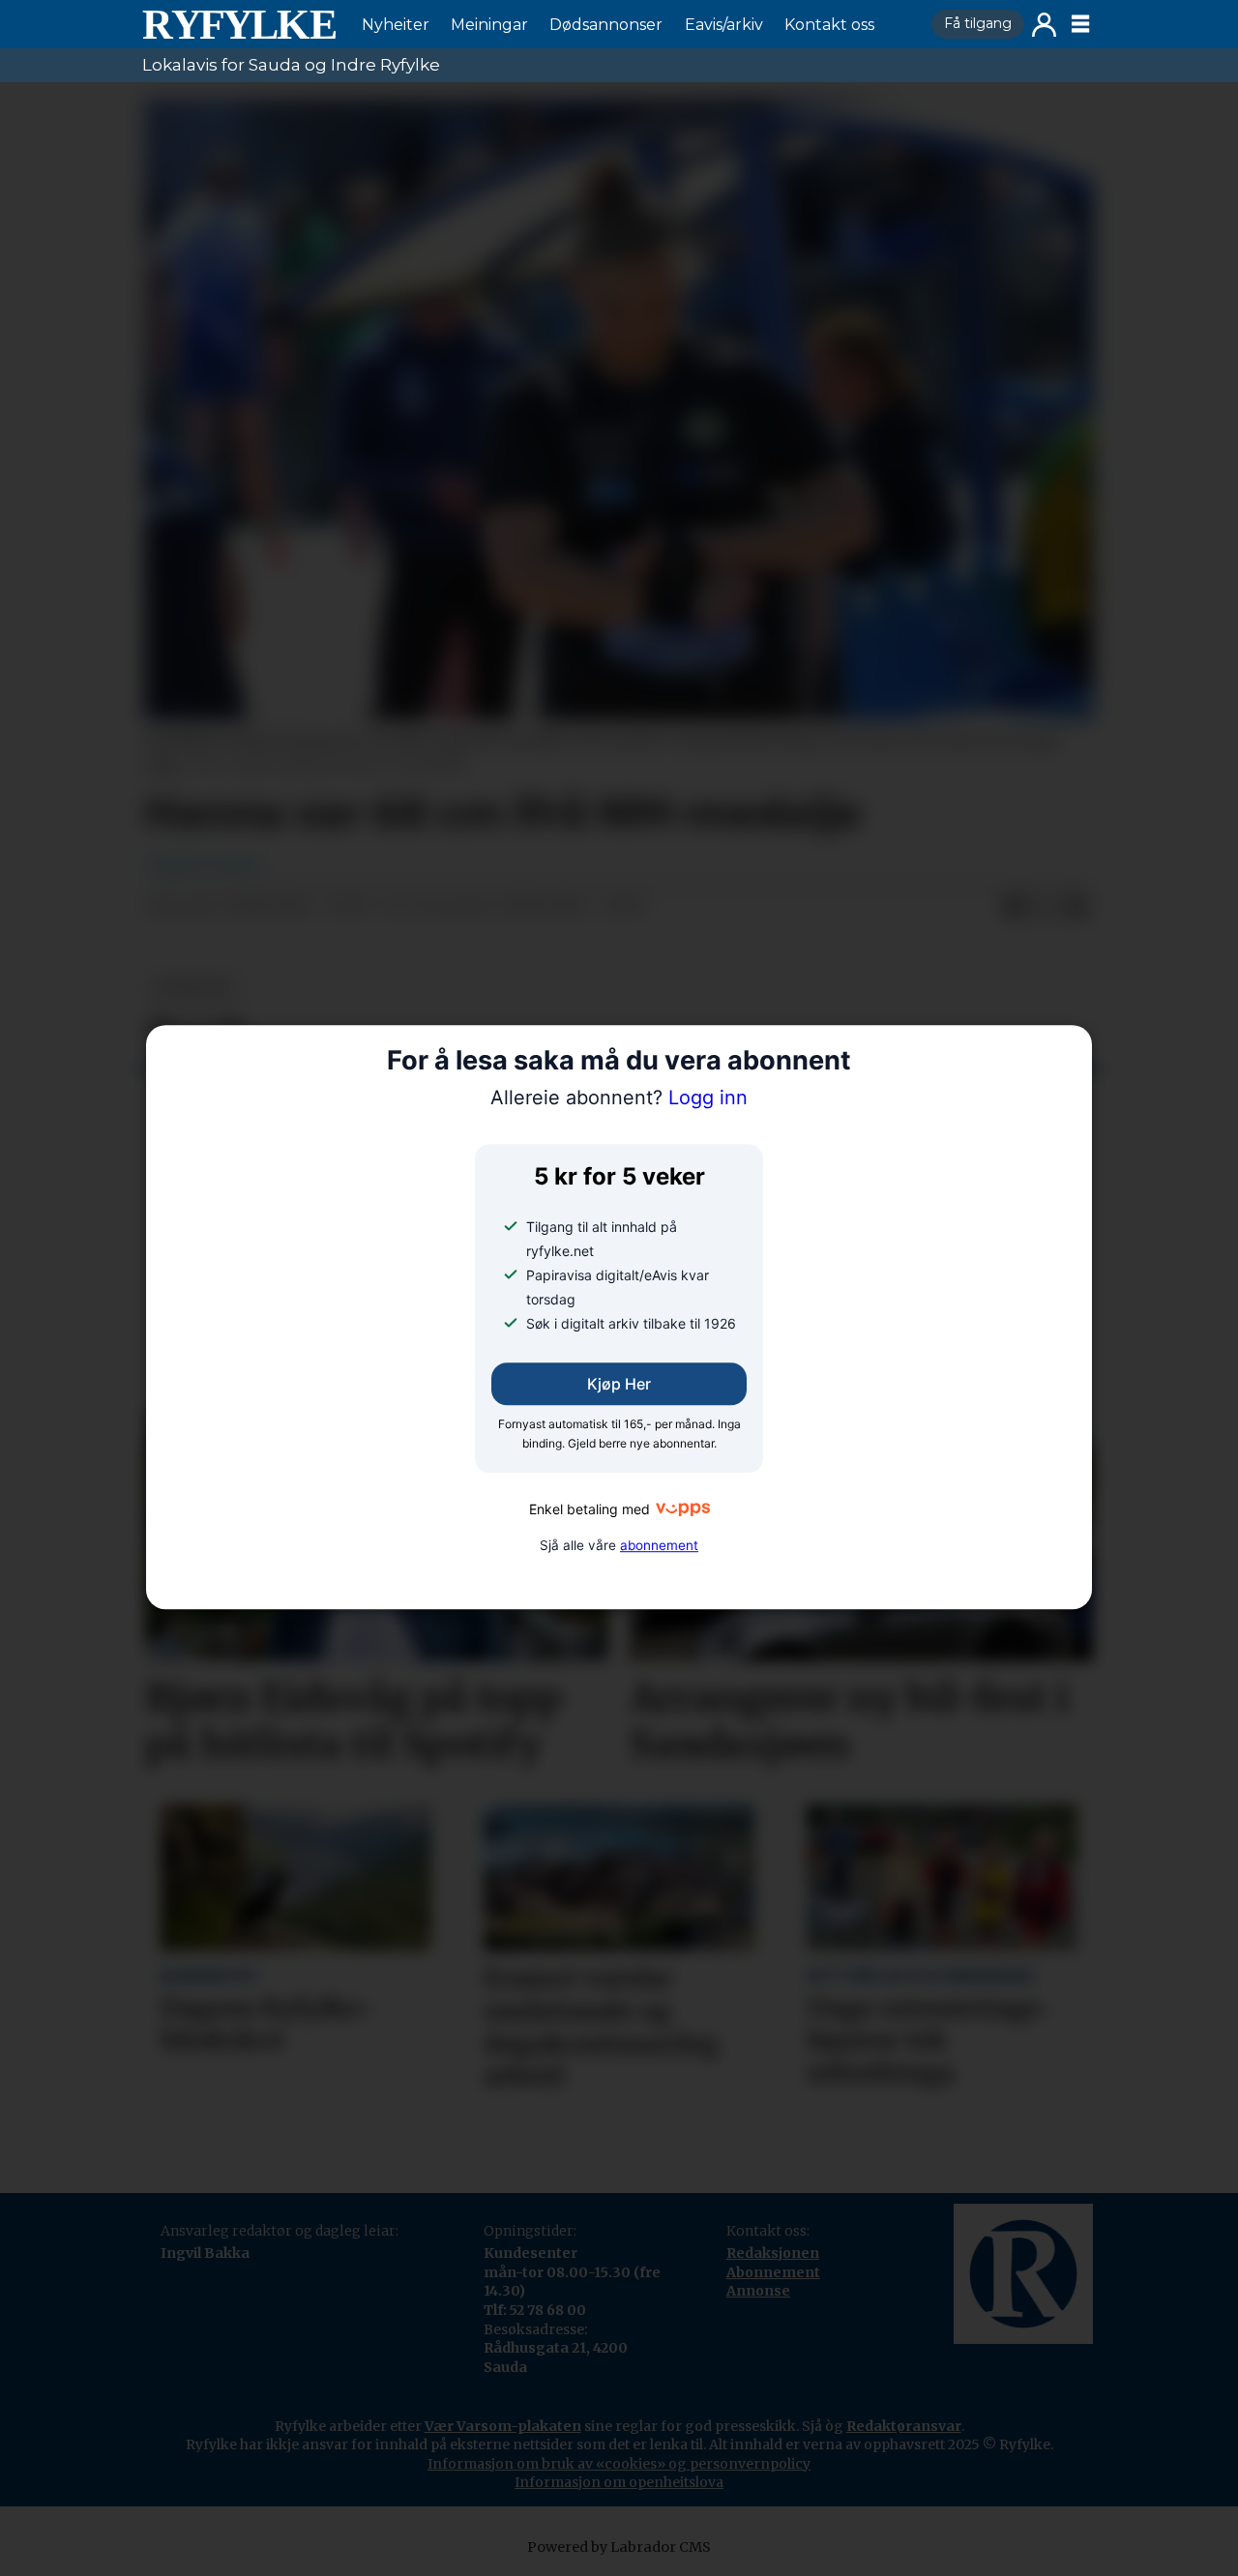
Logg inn (1044, 25)
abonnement (659, 1545)
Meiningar (489, 25)
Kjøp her (619, 1385)
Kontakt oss (829, 25)
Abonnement (773, 2272)
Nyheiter (396, 25)
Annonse (758, 2291)
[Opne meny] (1080, 24)
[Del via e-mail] (1076, 907)
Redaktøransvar (904, 2426)
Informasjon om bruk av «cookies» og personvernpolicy (619, 2464)
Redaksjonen (773, 2253)
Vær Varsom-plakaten (503, 2426)
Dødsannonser (606, 25)
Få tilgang (978, 23)
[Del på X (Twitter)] (1046, 907)
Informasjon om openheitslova (619, 2482)
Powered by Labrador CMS (619, 2547)
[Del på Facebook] (1015, 907)
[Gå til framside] (239, 24)
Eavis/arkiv (724, 25)
